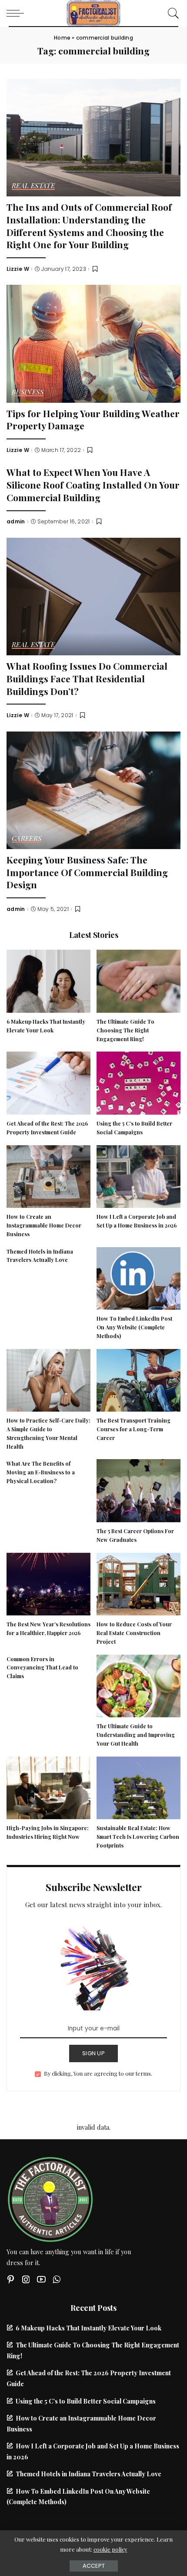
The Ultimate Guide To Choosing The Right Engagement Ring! (125, 1030)
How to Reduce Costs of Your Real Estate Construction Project (134, 1633)
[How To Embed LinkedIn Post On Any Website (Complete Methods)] (139, 1277)
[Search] (171, 13)
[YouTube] (41, 2279)
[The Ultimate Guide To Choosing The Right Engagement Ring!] (139, 980)
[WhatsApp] (57, 2279)
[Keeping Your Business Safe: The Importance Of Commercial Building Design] (93, 789)
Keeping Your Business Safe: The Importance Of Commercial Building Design (87, 872)
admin (16, 522)
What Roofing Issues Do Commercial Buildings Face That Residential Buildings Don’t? (87, 678)
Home (62, 38)
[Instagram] (26, 2279)
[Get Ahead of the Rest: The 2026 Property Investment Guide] (48, 1082)
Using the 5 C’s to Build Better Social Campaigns (86, 2401)
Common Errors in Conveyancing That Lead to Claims (42, 1668)
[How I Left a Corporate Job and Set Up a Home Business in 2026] (139, 1175)
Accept (94, 2566)
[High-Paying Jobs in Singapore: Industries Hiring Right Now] (48, 1787)
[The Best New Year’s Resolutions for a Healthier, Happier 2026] (48, 1583)
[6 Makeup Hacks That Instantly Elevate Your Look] (48, 980)
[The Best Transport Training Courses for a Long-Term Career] (139, 1379)
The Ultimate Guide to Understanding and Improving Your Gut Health (136, 1735)
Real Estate (33, 186)
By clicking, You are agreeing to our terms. (98, 2073)
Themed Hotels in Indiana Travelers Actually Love (88, 2474)
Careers (27, 839)
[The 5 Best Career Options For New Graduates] (139, 1490)
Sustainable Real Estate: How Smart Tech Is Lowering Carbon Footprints (138, 1837)
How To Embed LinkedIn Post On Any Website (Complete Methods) (134, 1327)
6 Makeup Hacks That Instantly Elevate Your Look (88, 2328)
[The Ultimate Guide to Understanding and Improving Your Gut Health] (139, 1685)
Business (28, 393)
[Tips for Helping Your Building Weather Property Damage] (93, 343)
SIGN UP (93, 2053)
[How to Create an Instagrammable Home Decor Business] (48, 1175)
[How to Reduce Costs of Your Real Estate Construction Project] (139, 1583)
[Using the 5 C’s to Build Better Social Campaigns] (139, 1082)
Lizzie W (18, 269)
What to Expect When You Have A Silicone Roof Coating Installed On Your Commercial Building (93, 484)
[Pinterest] (11, 2279)
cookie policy (110, 2549)
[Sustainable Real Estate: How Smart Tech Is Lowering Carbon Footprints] (139, 1787)
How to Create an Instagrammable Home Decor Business (44, 1225)
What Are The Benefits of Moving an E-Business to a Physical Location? (41, 1472)
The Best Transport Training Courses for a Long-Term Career (134, 1429)
